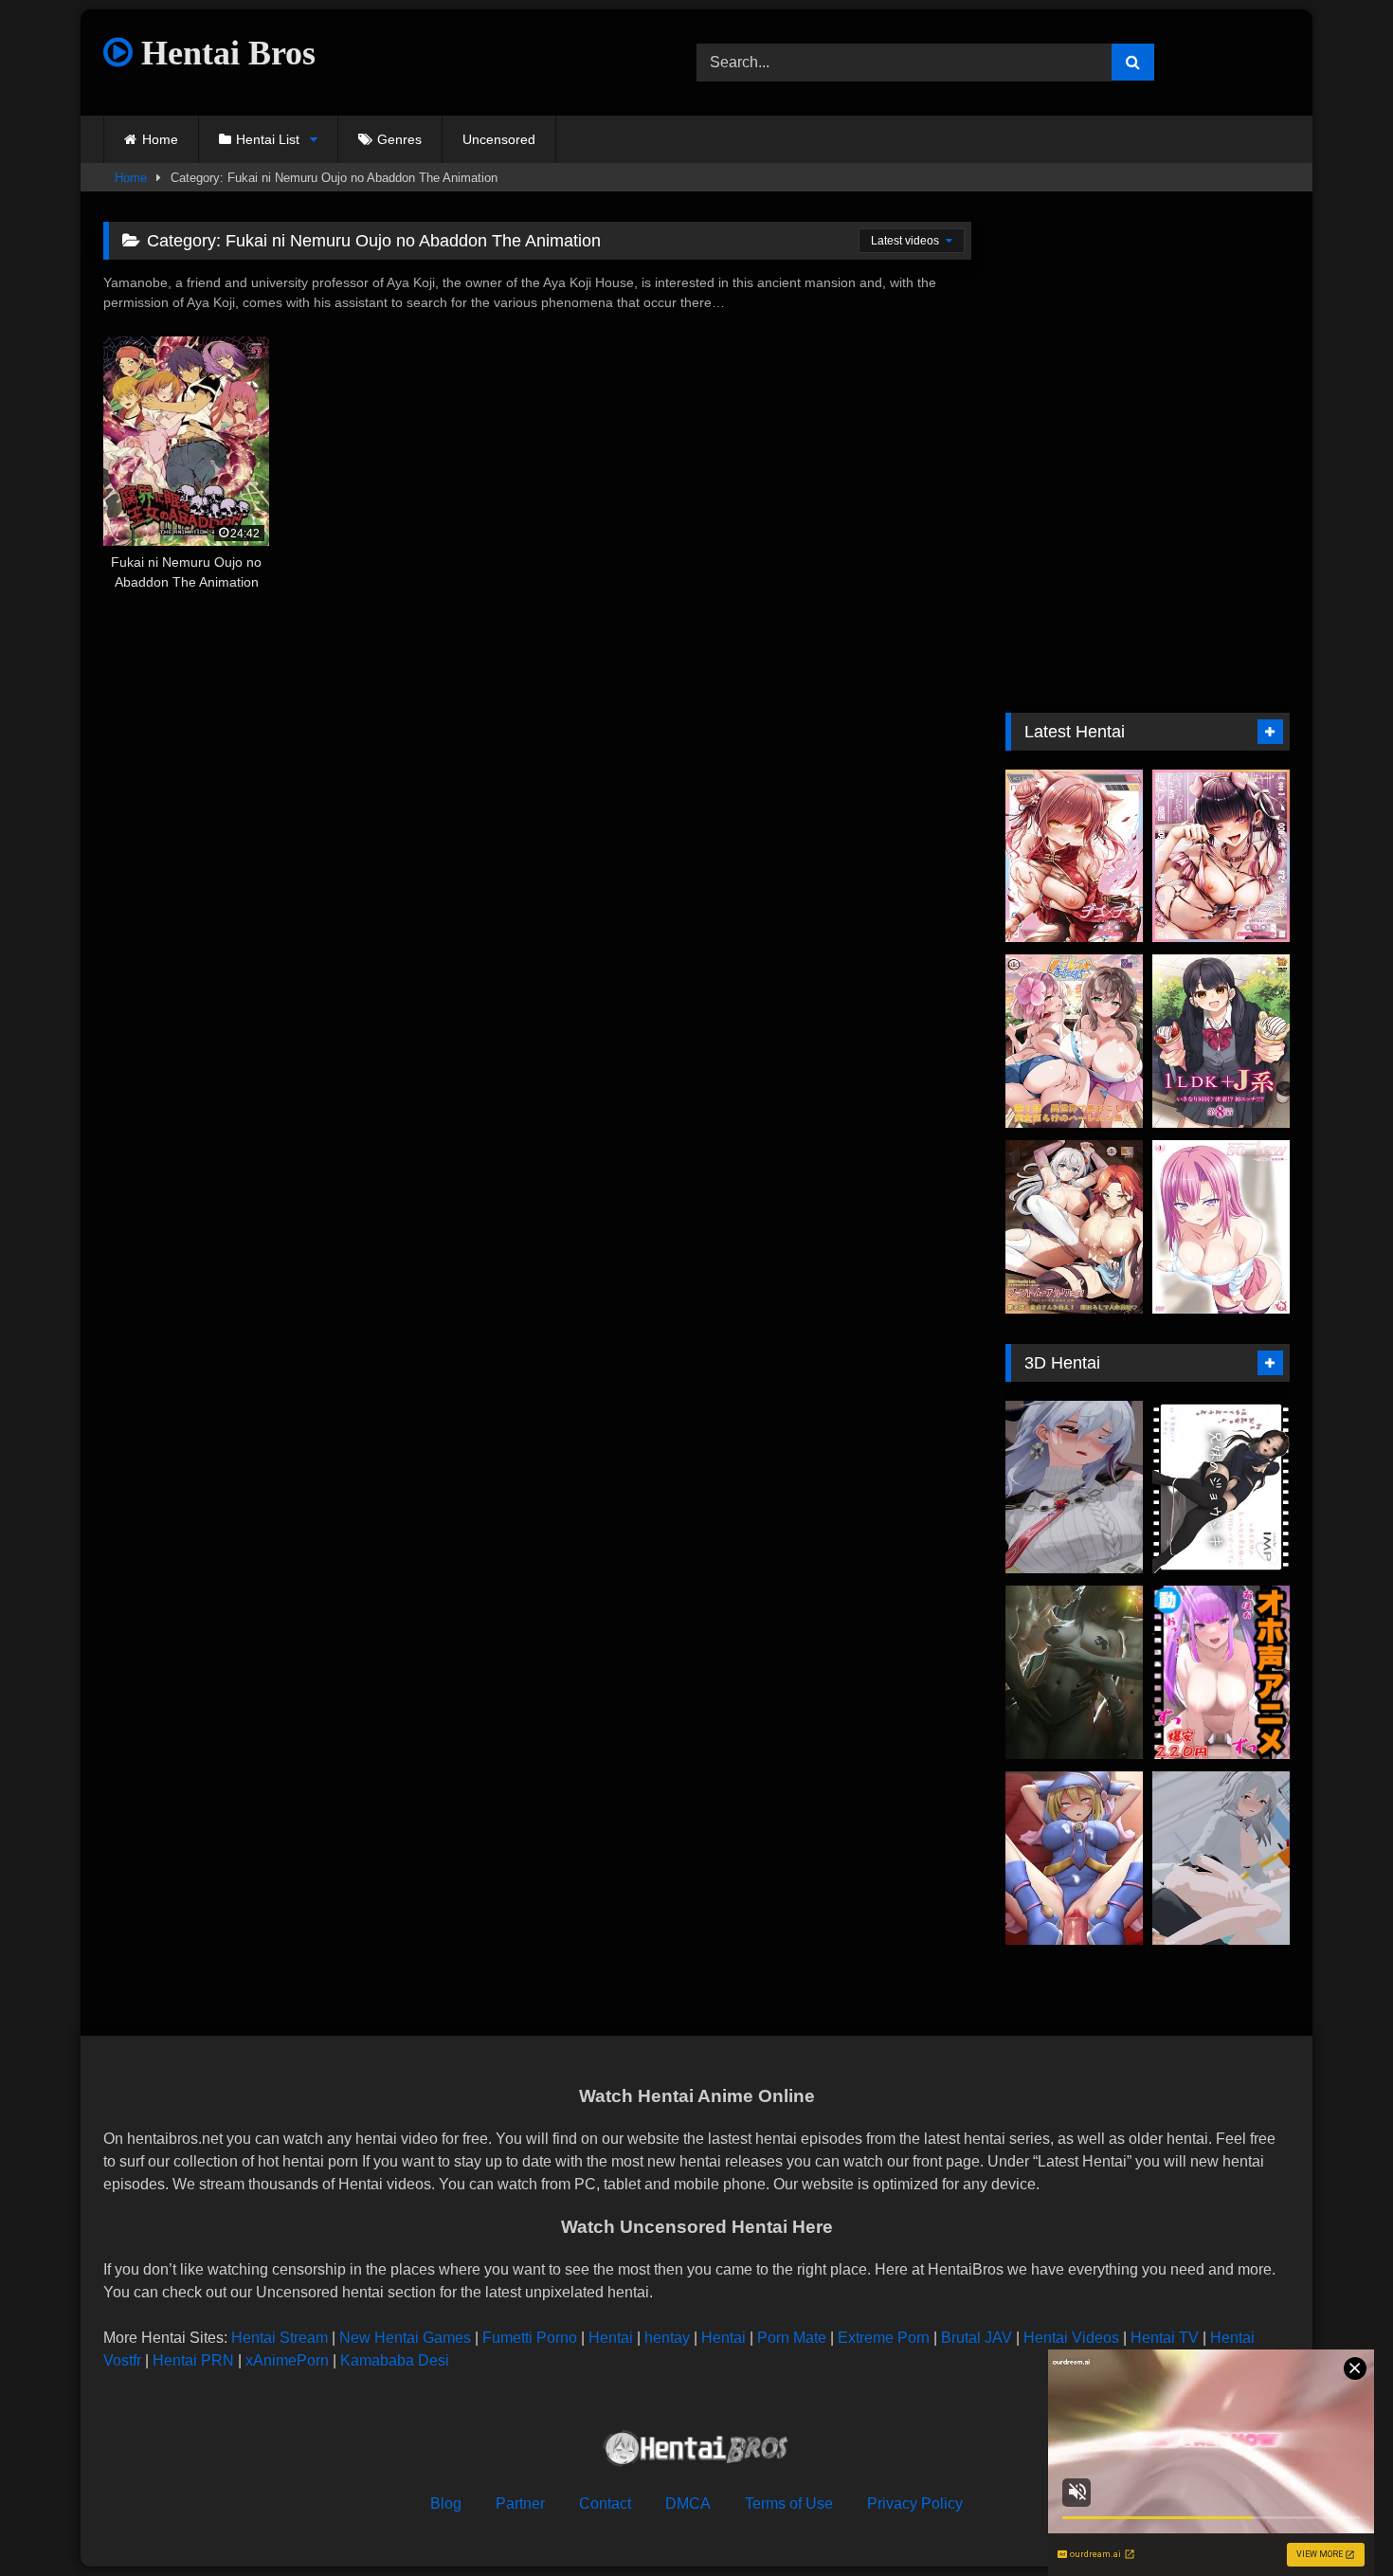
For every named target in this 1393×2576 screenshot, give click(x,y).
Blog (446, 2503)
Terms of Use (789, 2503)
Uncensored (499, 139)
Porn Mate (792, 2338)
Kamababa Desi (395, 2360)
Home (160, 139)
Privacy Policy (915, 2503)
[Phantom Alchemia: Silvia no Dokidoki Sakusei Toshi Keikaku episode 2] (1074, 1227)
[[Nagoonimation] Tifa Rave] (1074, 1672)
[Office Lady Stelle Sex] (1221, 1858)
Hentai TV (1165, 2338)
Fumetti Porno (530, 2338)
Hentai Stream (280, 2338)
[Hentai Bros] (696, 2451)
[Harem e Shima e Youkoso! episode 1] (1074, 1041)
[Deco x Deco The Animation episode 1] (1221, 856)
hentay (667, 2338)
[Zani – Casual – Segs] (1074, 1488)
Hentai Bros (224, 53)
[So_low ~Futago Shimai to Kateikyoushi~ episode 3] (1221, 1227)
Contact (605, 2503)
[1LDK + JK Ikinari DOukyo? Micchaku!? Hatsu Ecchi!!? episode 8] (1221, 1041)
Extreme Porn (884, 2338)
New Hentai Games (405, 2338)
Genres (399, 139)
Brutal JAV (977, 2338)
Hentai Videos (1071, 2338)
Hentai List (268, 139)
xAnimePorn (287, 2360)
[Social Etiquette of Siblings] (1221, 1488)
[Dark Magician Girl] (1074, 1858)
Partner (520, 2503)
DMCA (688, 2503)
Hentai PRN (193, 2360)
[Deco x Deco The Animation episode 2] (1074, 856)
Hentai (611, 2338)
